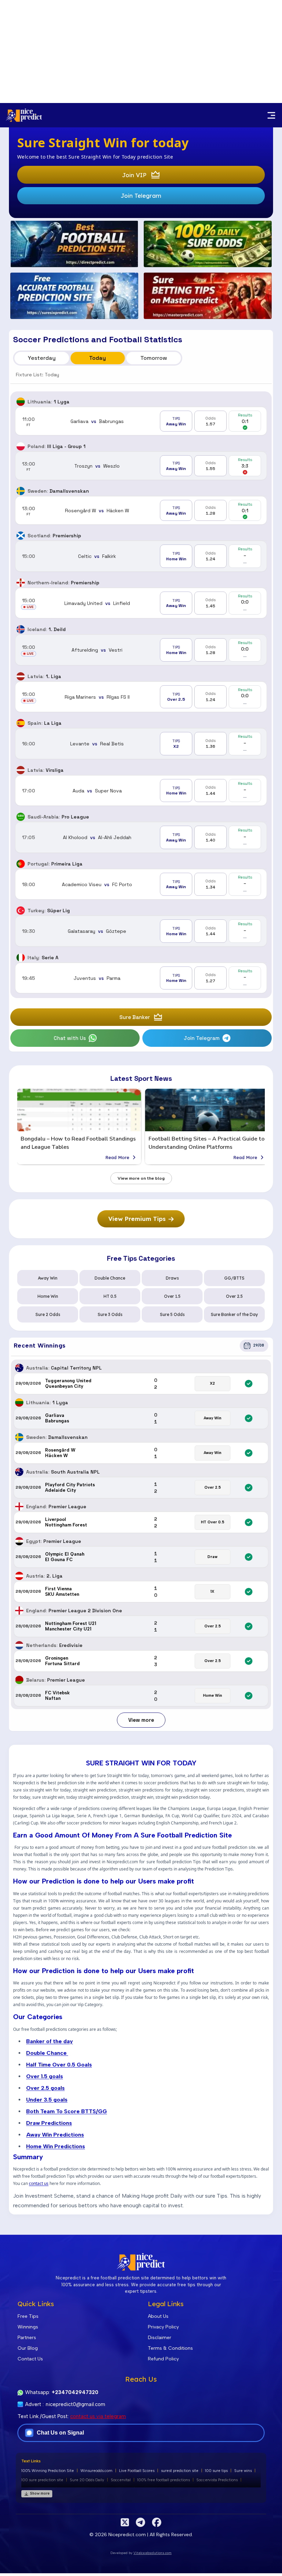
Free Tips (28, 2316)
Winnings (28, 2327)
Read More (117, 1157)
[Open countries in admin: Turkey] (21, 911)
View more (141, 1720)
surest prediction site (180, 2471)
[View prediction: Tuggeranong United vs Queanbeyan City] (141, 1384)
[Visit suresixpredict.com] (74, 296)
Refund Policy (163, 2359)
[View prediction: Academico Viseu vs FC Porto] (141, 884)
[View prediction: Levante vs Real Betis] (141, 744)
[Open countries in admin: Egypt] (19, 1541)
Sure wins (243, 2471)
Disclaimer (160, 2338)
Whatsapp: (62, 2392)
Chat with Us (70, 1038)
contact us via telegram (98, 2416)
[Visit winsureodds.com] (208, 244)
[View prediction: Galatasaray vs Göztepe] (141, 931)
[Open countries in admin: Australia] (19, 1368)
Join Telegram (141, 196)
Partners (27, 2338)
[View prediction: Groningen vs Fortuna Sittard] (141, 1661)
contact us (39, 2184)
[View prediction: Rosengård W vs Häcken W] (141, 510)
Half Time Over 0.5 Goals (59, 2065)
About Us (158, 2316)
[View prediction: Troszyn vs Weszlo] (141, 466)
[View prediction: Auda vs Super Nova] (141, 791)
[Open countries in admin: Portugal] (21, 864)
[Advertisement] (141, 51)
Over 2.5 (234, 1296)
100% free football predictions (164, 2480)
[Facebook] (157, 2522)
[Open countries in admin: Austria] (19, 1576)
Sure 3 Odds (110, 1314)
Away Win (48, 1278)
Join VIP (134, 175)
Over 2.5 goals (45, 2088)
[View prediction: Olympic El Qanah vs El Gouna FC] (141, 1557)
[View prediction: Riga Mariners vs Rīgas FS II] (141, 697)
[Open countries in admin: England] (19, 1507)
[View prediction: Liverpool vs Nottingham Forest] (141, 1522)
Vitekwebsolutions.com (153, 2553)
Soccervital (121, 2480)
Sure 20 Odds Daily (87, 2480)
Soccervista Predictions (217, 2480)
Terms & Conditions (170, 2348)
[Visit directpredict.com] (74, 244)
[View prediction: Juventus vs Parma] (141, 978)
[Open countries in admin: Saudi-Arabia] (21, 817)
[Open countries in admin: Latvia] (21, 676)
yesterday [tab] (42, 358)
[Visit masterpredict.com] (208, 296)
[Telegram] (140, 2522)
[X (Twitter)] (125, 2522)
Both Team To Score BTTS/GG (67, 2111)
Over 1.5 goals (45, 2076)
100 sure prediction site (42, 2480)
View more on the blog (141, 1178)
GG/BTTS (234, 1278)
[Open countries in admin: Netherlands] (19, 1645)
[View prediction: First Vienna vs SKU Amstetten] (141, 1592)
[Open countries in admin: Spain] (21, 723)
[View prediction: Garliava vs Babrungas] (141, 421)
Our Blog (28, 2348)
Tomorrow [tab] (154, 358)
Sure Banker (135, 1017)
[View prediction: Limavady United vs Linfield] (141, 603)
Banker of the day (50, 2041)
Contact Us (30, 2359)
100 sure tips (216, 2471)
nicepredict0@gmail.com (75, 2404)
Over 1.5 (172, 1296)
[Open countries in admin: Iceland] (21, 629)
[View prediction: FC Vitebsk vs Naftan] (141, 1696)
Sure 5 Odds (172, 1314)
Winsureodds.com (96, 2471)
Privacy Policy (163, 2327)
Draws (172, 1278)
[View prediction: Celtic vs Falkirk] (141, 556)
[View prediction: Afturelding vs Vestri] (141, 650)
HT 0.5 (110, 1296)
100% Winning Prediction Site (48, 2471)
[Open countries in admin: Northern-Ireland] (21, 583)
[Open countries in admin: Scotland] (21, 536)
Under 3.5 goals (47, 2100)
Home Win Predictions (56, 2146)
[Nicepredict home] (24, 115)
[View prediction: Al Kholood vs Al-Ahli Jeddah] (141, 837)
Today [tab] (97, 358)
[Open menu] (271, 115)
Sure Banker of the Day (234, 1314)
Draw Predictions (49, 2123)
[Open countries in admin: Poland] (21, 446)
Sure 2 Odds (48, 1314)
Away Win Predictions (55, 2135)
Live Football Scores (137, 2471)
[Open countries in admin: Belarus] (19, 1680)
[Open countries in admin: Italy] (21, 958)
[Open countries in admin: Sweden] (21, 491)
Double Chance (110, 1278)
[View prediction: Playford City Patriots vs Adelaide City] (141, 1488)
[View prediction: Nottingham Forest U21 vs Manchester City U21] (141, 1626)
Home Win (48, 1296)
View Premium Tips (137, 1219)
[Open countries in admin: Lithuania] (21, 402)
